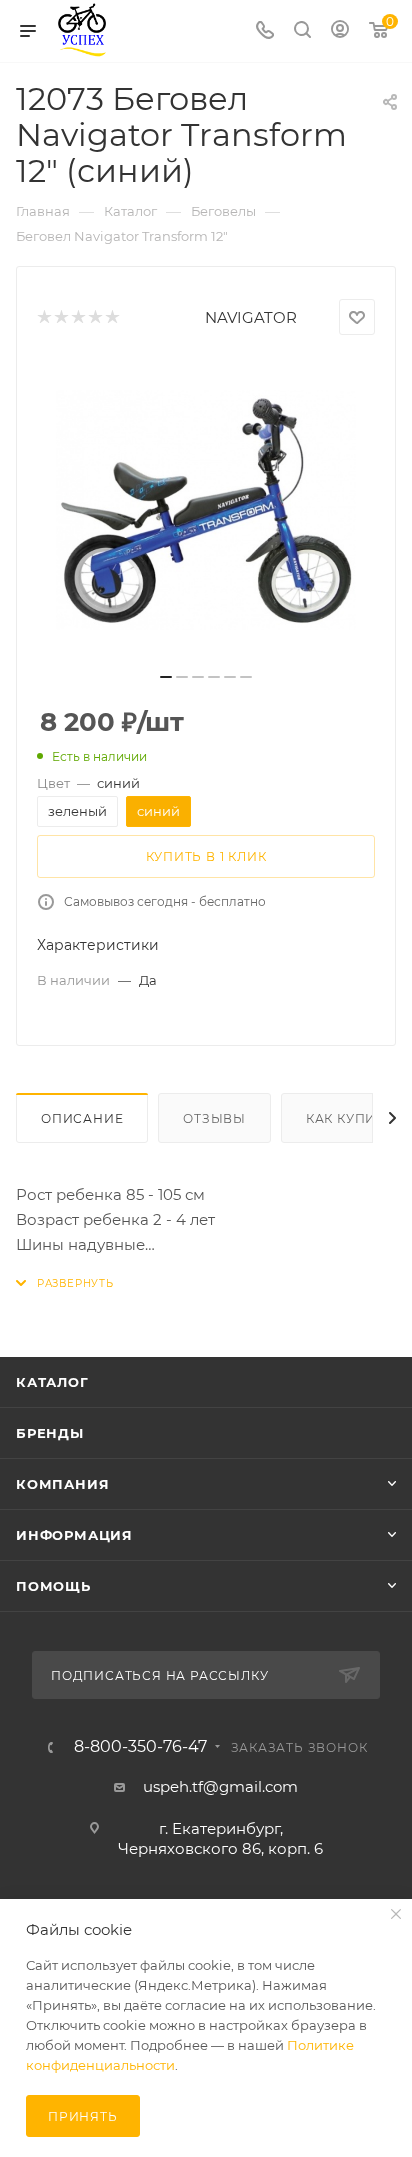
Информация (74, 1535)
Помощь (53, 1586)
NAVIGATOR (251, 317)
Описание (82, 1118)
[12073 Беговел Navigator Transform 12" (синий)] (206, 510)
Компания (62, 1484)
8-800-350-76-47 (140, 1747)
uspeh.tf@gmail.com (220, 1786)
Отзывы (214, 1118)
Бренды (50, 1433)
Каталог (52, 1382)
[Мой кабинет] (340, 31)
